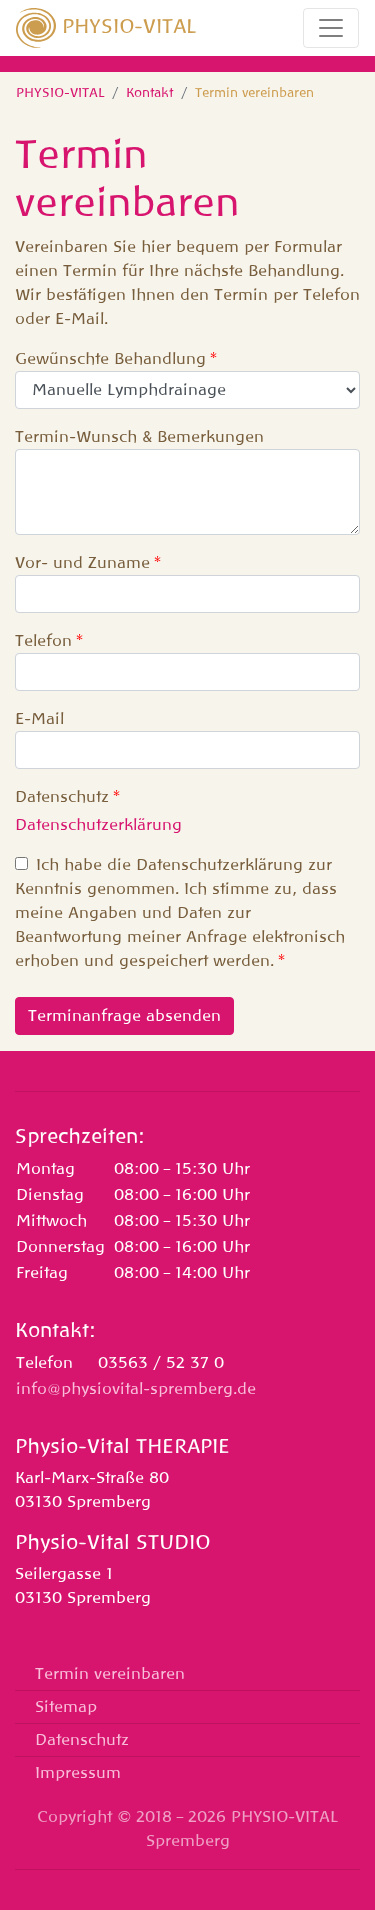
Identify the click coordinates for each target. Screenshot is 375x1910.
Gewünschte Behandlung (110, 359)
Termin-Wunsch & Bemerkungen (139, 437)
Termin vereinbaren (110, 1674)
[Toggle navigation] (331, 28)
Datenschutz (62, 797)
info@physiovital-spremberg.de (136, 1389)
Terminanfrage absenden (124, 1016)
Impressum (78, 1773)
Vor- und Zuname (82, 563)
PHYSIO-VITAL (126, 26)
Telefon (43, 641)
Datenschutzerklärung (98, 825)
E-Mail (39, 719)
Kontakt (149, 93)
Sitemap (66, 1707)
